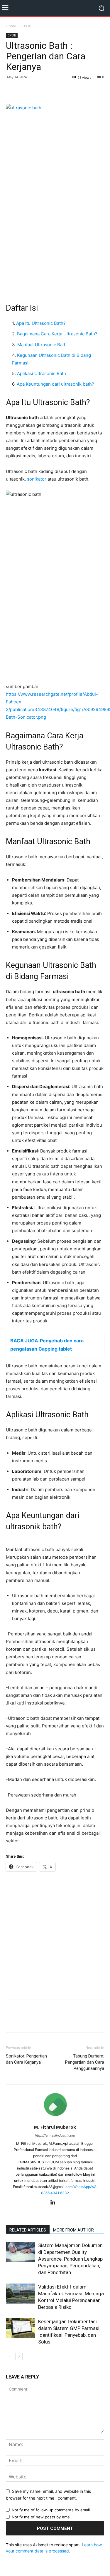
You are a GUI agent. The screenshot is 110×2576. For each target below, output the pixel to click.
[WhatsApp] (39, 90)
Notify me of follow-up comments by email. (51, 2510)
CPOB (27, 26)
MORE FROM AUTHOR (73, 2230)
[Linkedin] (55, 2203)
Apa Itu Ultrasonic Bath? (41, 323)
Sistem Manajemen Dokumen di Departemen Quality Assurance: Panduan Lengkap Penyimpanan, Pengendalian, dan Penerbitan (70, 2259)
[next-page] (19, 2357)
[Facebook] (12, 90)
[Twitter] (25, 90)
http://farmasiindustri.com (55, 2135)
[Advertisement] (55, 232)
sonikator (37, 479)
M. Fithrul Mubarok (55, 2127)
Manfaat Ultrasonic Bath (42, 345)
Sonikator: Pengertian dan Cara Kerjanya (26, 2059)
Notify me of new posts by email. (42, 2517)
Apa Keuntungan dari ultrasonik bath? (55, 384)
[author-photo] (55, 2119)
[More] (53, 90)
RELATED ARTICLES (28, 2230)
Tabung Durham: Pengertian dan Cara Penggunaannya (85, 2062)
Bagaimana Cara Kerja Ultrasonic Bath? (57, 334)
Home (11, 26)
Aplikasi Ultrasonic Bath (42, 373)
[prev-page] (10, 2357)
